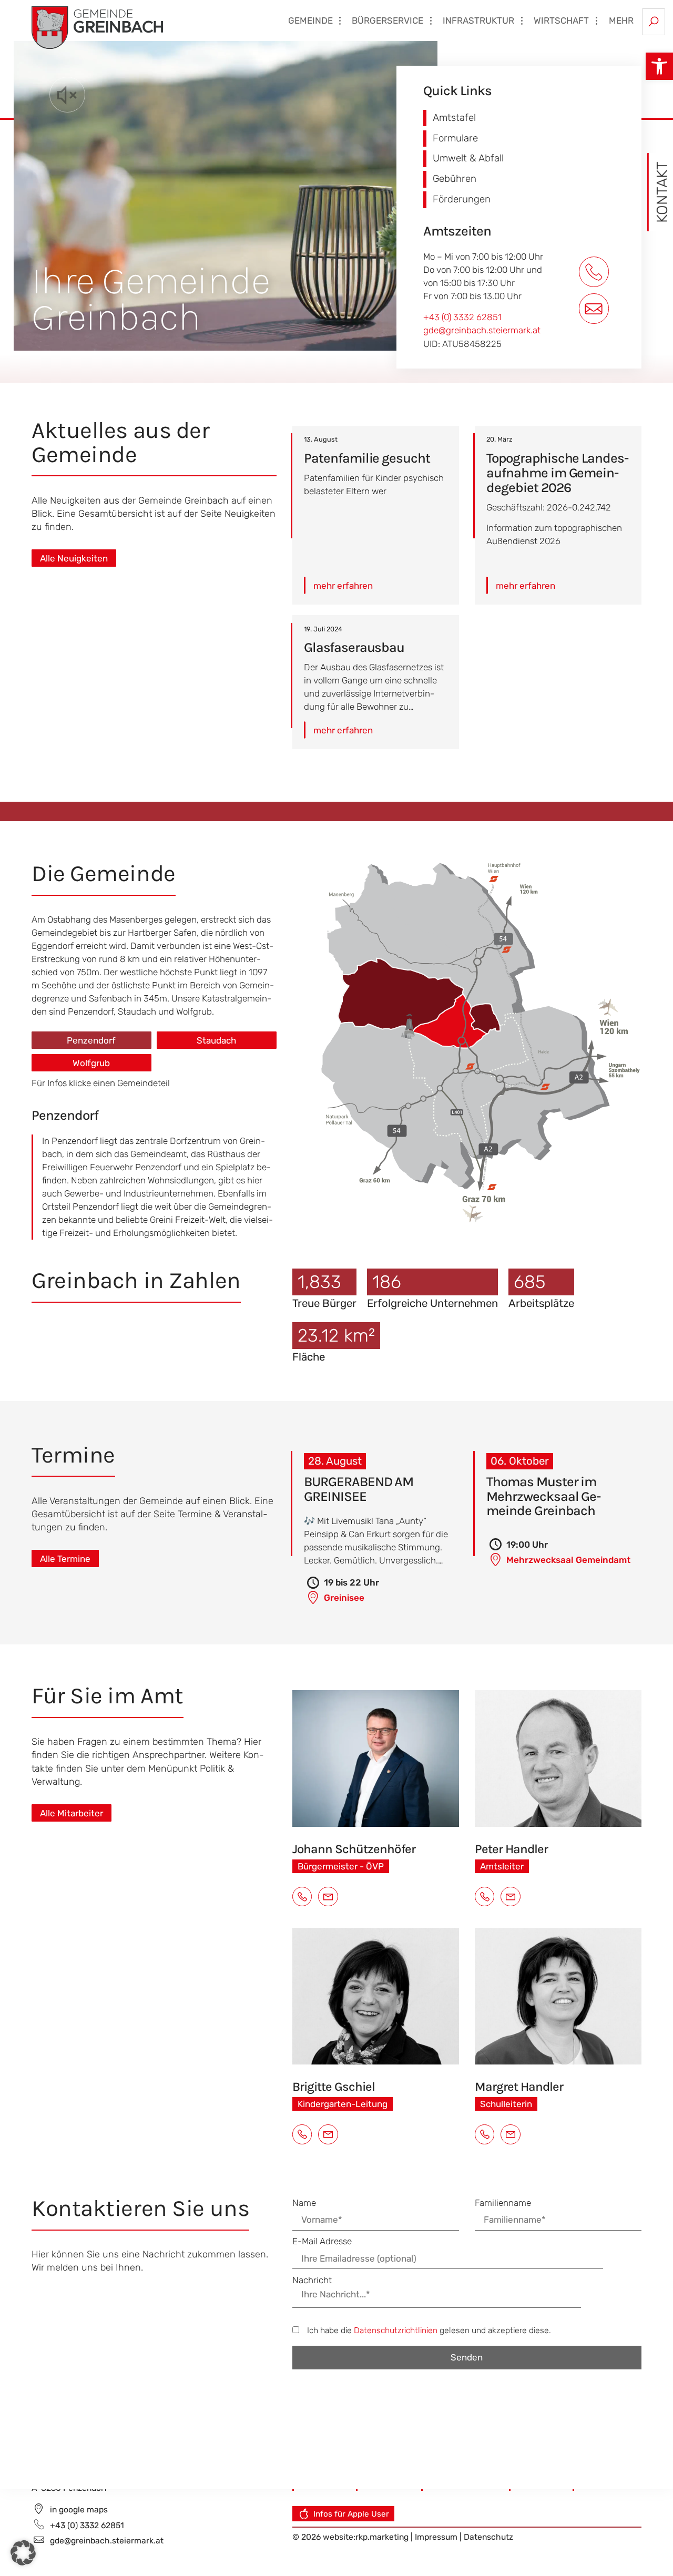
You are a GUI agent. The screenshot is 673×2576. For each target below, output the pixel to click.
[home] (97, 27)
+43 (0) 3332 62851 (462, 317)
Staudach (216, 1040)
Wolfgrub (91, 1063)
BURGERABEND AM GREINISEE (359, 1489)
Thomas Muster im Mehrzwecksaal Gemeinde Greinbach (544, 1496)
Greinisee (343, 1598)
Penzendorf (91, 1040)
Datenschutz (488, 2537)
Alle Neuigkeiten (74, 558)
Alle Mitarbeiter (72, 1813)
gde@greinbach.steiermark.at (482, 330)
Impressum (437, 2537)
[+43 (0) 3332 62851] (595, 272)
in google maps (79, 2509)
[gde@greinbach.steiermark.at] (595, 309)
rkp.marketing (382, 2537)
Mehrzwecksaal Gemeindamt (567, 1560)
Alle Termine (65, 1559)
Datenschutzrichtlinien (396, 2330)
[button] (659, 66)
